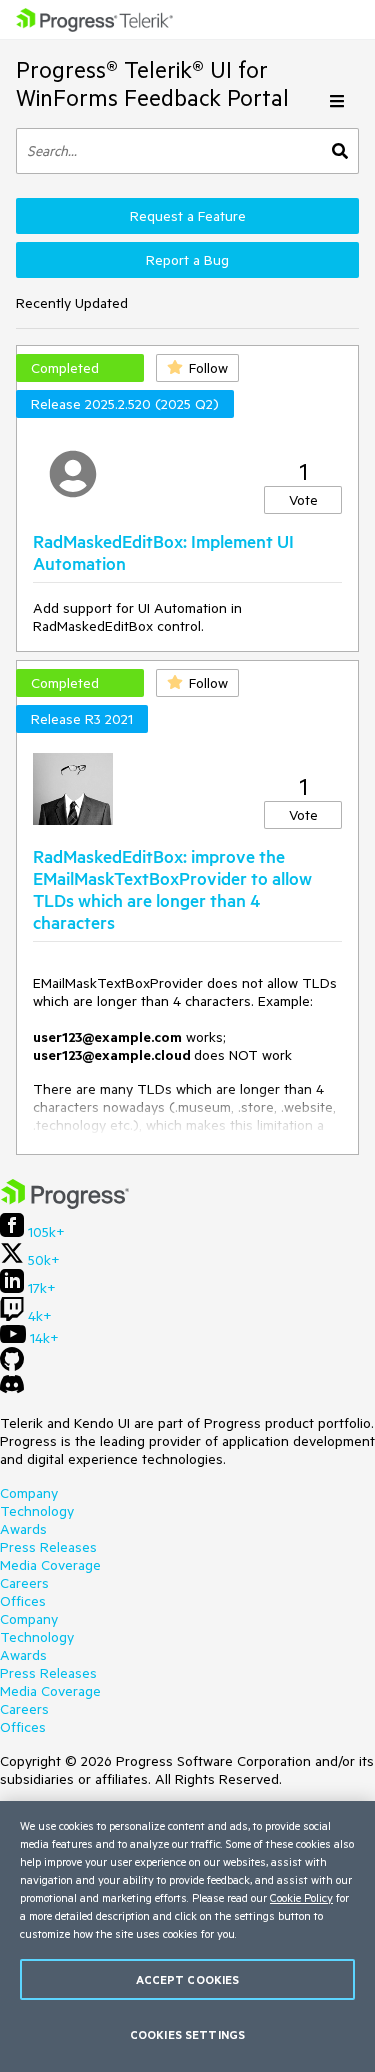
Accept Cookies (188, 1979)
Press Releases (48, 1547)
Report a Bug (187, 260)
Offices (23, 1601)
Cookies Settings (187, 2034)
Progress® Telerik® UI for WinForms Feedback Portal (152, 83)
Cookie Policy (301, 1897)
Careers (24, 1583)
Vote (303, 500)
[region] (187, 1936)
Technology (37, 1511)
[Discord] (12, 1389)
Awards (23, 1529)
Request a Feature (188, 216)
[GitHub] (12, 1366)
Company (29, 1493)
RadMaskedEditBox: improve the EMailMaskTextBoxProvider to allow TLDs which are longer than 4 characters (172, 889)
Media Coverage (50, 1565)
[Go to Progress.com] (65, 1204)
